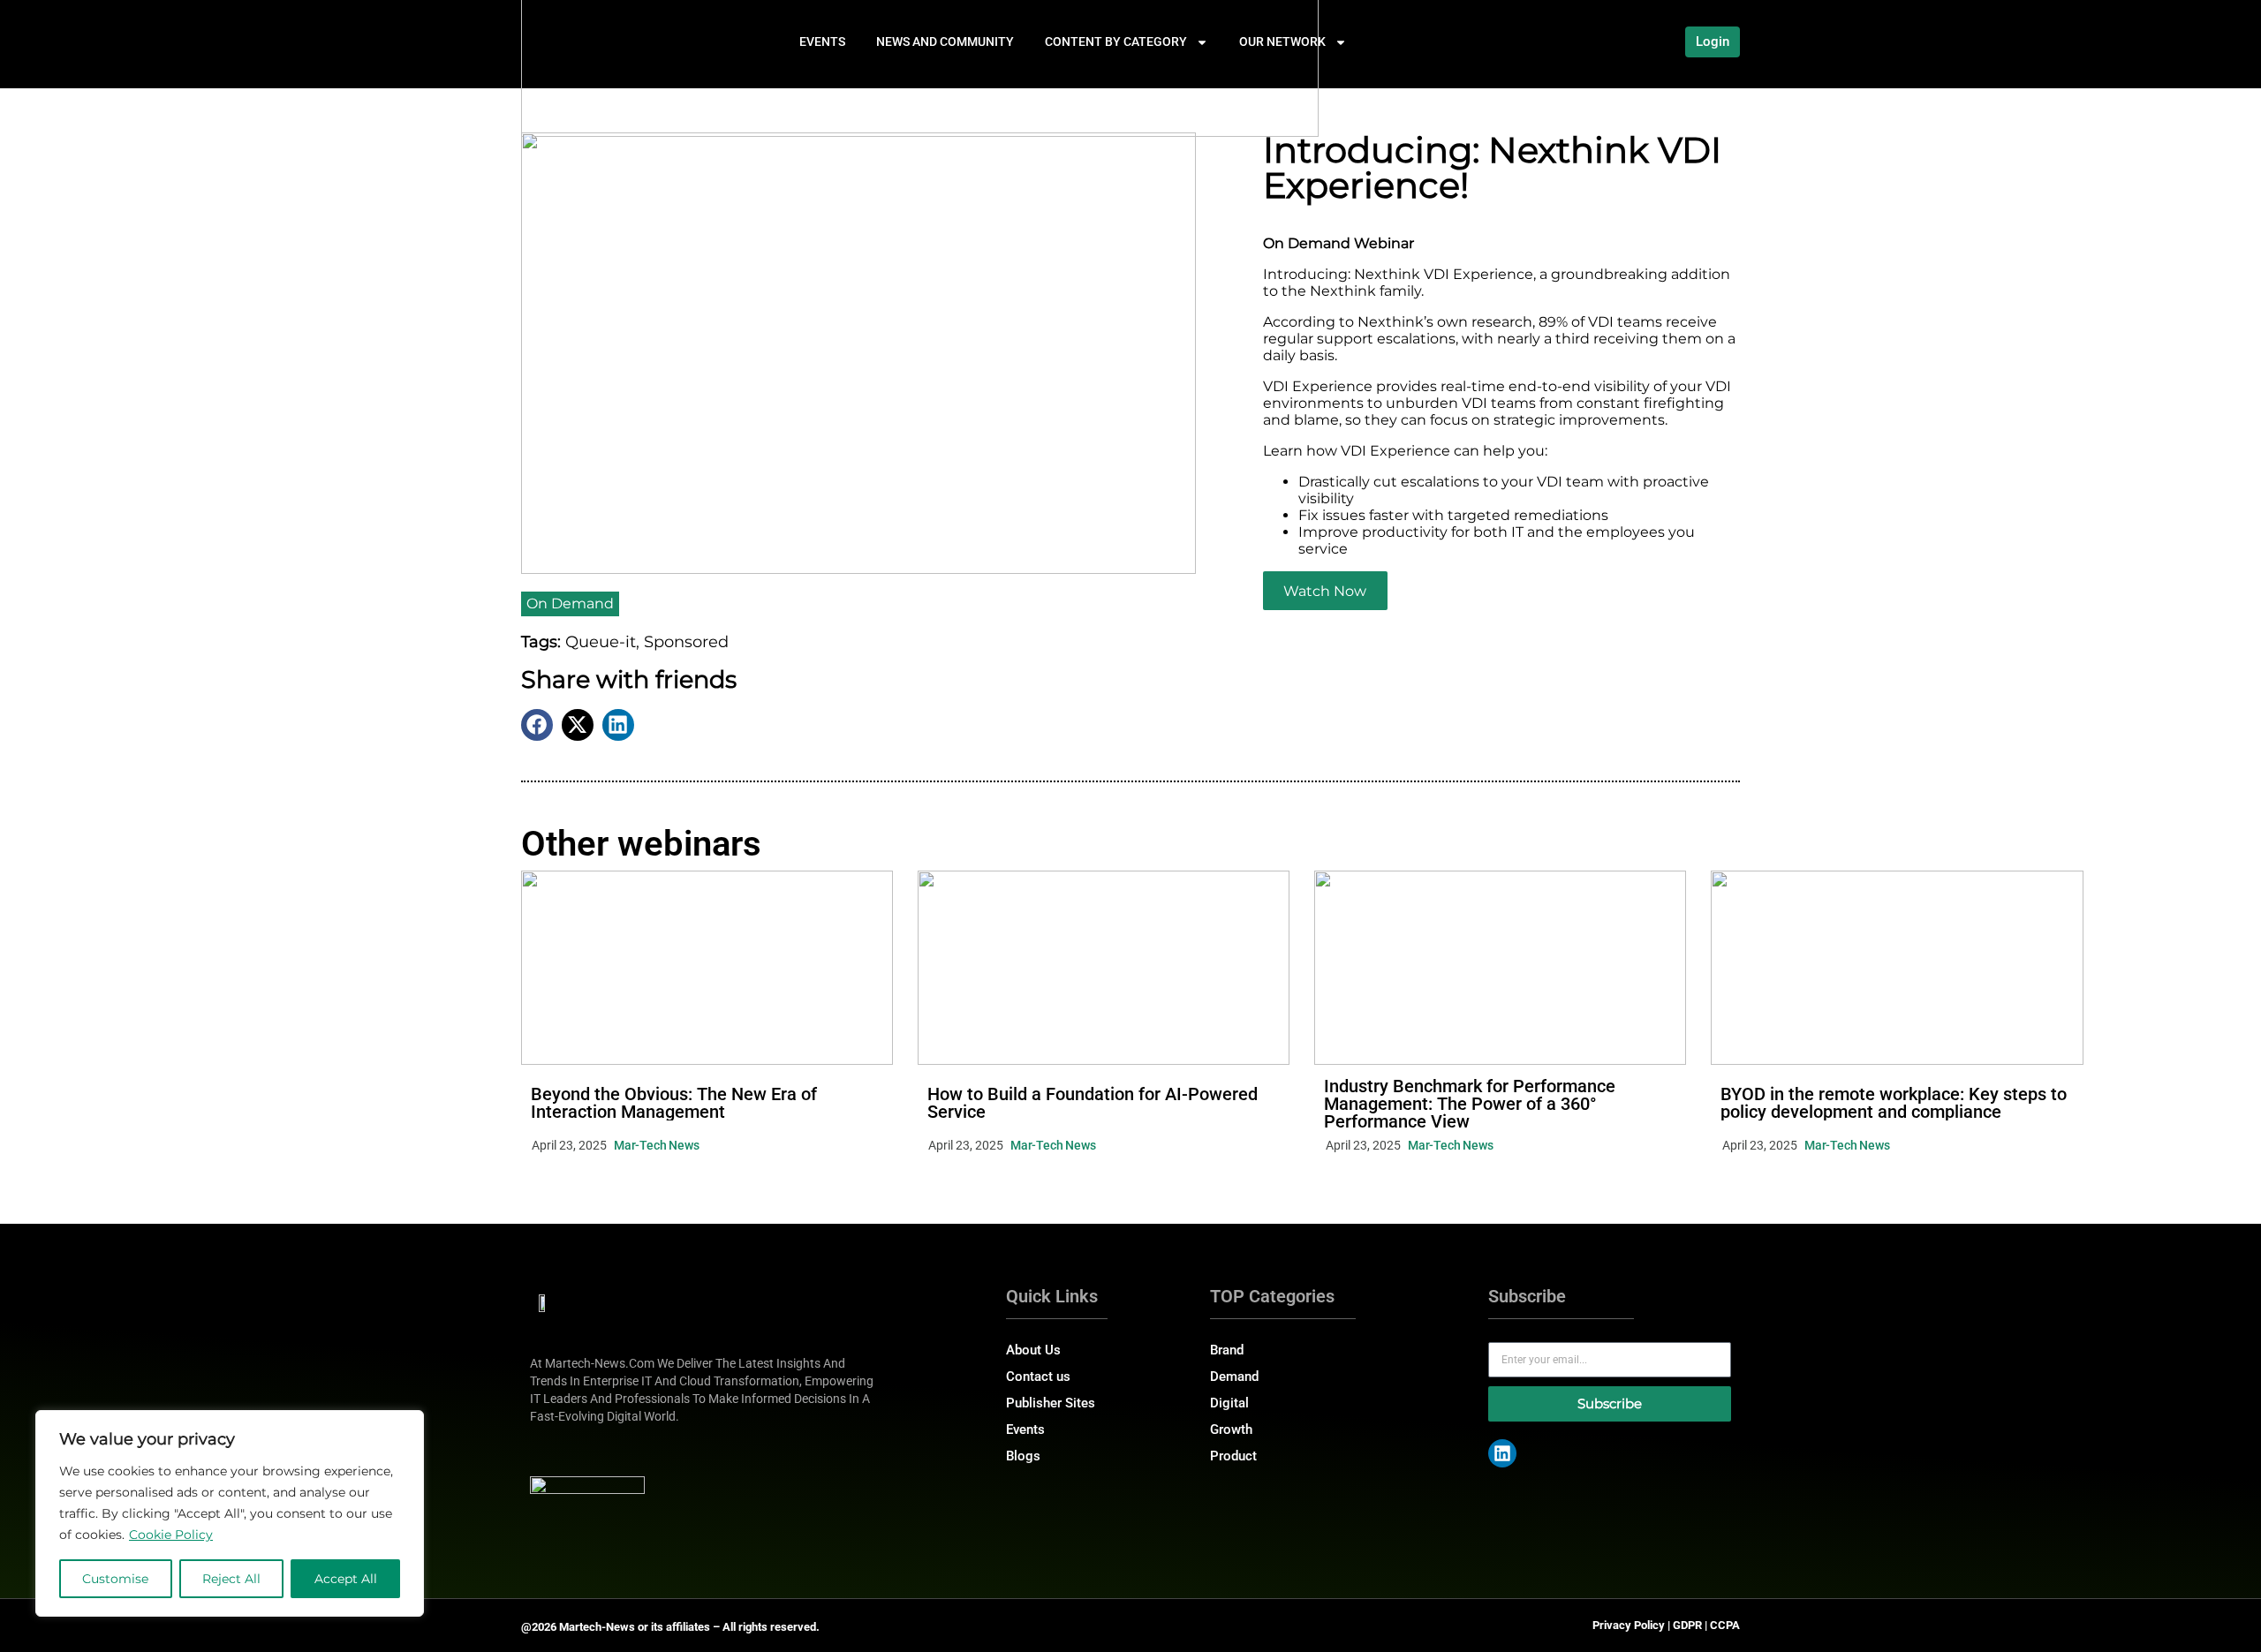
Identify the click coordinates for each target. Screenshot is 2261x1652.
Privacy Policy (1629, 1625)
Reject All (231, 1579)
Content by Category (1116, 41)
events (822, 41)
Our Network (1282, 41)
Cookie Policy (171, 1535)
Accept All (346, 1579)
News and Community (945, 41)
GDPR (1687, 1625)
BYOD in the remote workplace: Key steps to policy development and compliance (1894, 1103)
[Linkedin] (1502, 1453)
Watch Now (1325, 591)
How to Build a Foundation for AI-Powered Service (1093, 1103)
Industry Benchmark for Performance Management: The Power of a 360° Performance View (1470, 1104)
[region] (230, 1513)
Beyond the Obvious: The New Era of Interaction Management (674, 1103)
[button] (537, 725)
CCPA (1725, 1625)
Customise (115, 1579)
